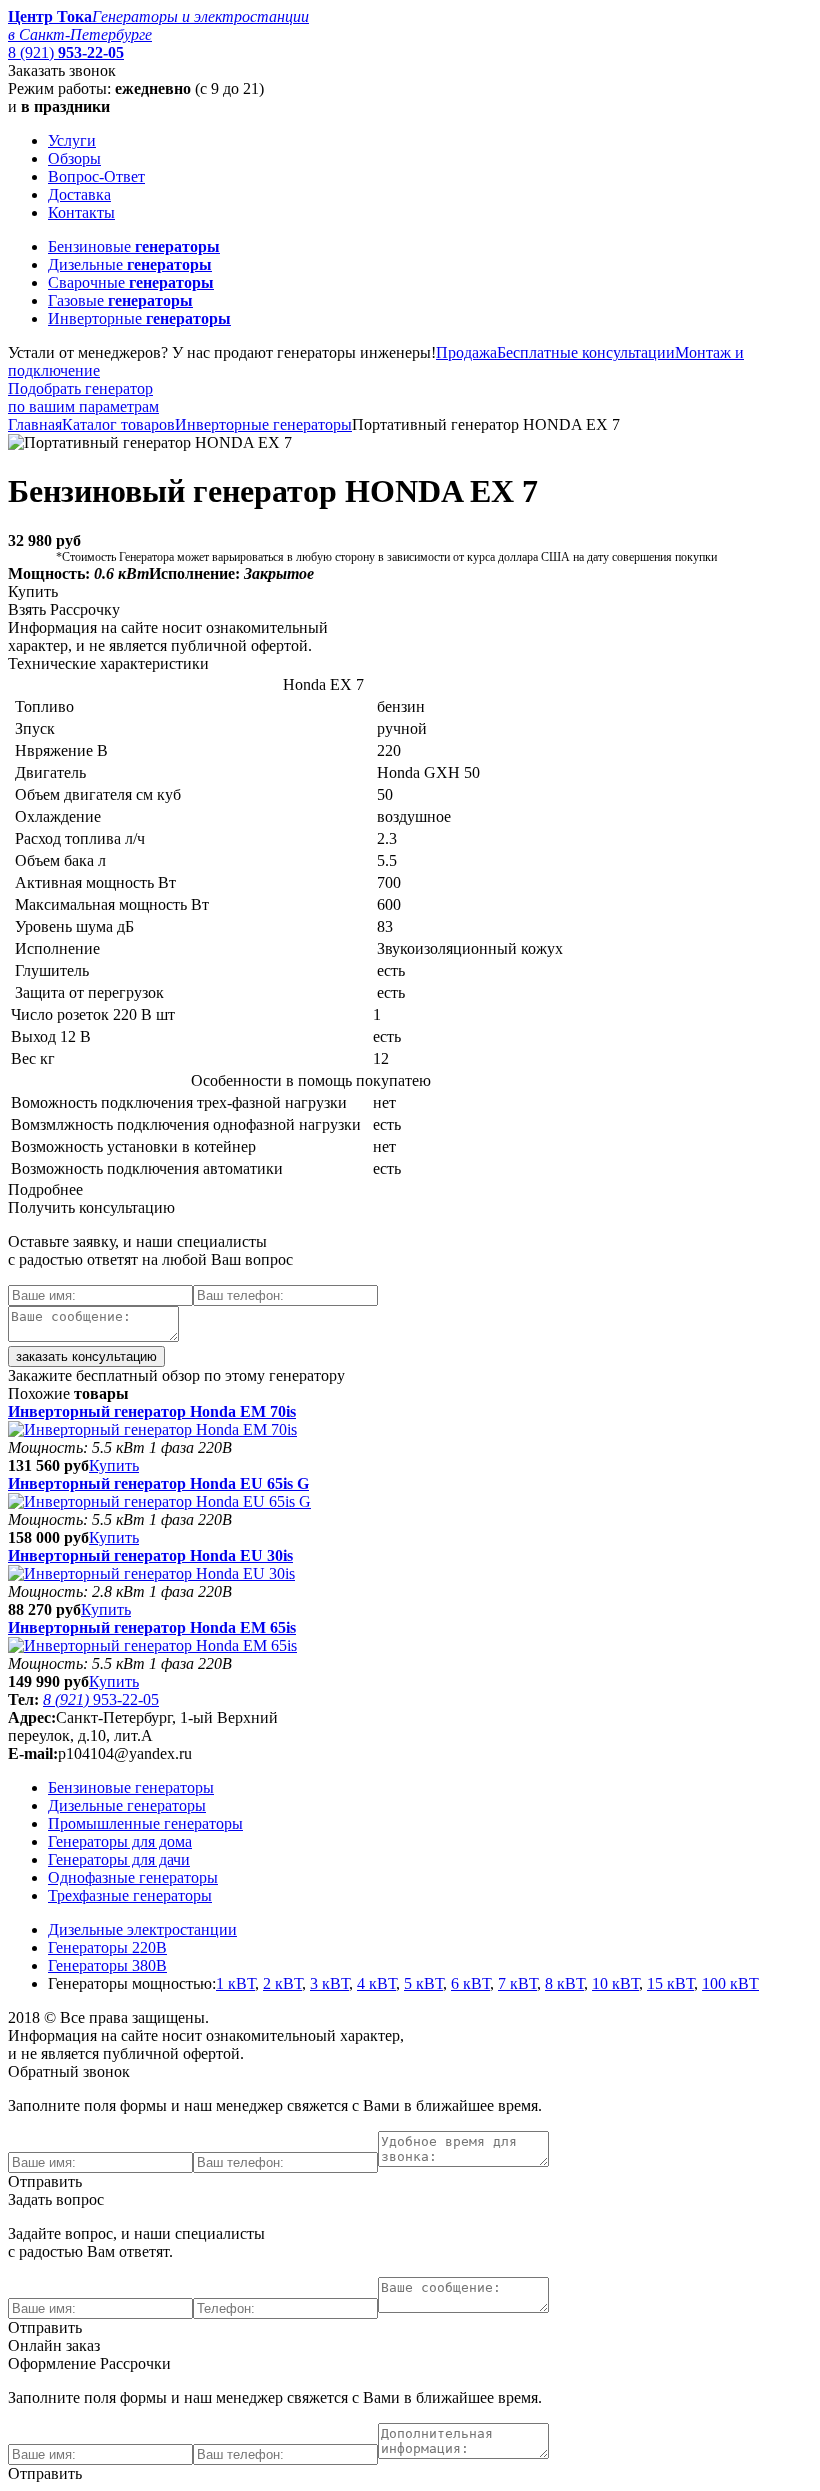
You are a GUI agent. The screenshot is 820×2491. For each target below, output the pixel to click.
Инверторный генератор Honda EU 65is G (158, 1483)
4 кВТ (376, 1983)
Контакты (81, 212)
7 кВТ (517, 1983)
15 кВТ (670, 1983)
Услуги (72, 140)
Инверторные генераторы (263, 424)
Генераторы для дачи (119, 1859)
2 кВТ (282, 1983)
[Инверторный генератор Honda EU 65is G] (159, 1501)
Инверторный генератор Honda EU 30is (150, 1555)
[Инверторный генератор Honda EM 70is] (152, 1429)
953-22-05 (101, 1699)
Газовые (120, 300)
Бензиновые (134, 246)
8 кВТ (564, 1983)
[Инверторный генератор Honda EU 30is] (151, 1573)
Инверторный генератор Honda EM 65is (152, 1627)
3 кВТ (329, 1983)
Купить (114, 1465)
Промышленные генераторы (145, 1823)
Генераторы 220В (107, 1947)
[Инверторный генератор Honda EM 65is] (152, 1645)
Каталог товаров (118, 424)
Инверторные (139, 318)
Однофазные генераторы (133, 1877)
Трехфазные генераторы (130, 1895)
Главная (35, 424)
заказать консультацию (86, 1356)
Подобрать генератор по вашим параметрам (83, 397)
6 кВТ (470, 1983)
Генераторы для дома (120, 1841)
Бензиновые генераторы (131, 1787)
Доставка (79, 194)
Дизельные (130, 264)
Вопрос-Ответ (96, 176)
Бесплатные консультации (586, 352)
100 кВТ (730, 1983)
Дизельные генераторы (127, 1805)
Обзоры (74, 158)
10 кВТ (615, 1983)
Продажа (466, 352)
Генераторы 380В (107, 1965)
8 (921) (66, 52)
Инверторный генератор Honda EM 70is (152, 1411)
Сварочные (131, 282)
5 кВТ (423, 1983)
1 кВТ (235, 1983)
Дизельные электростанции (142, 1929)
